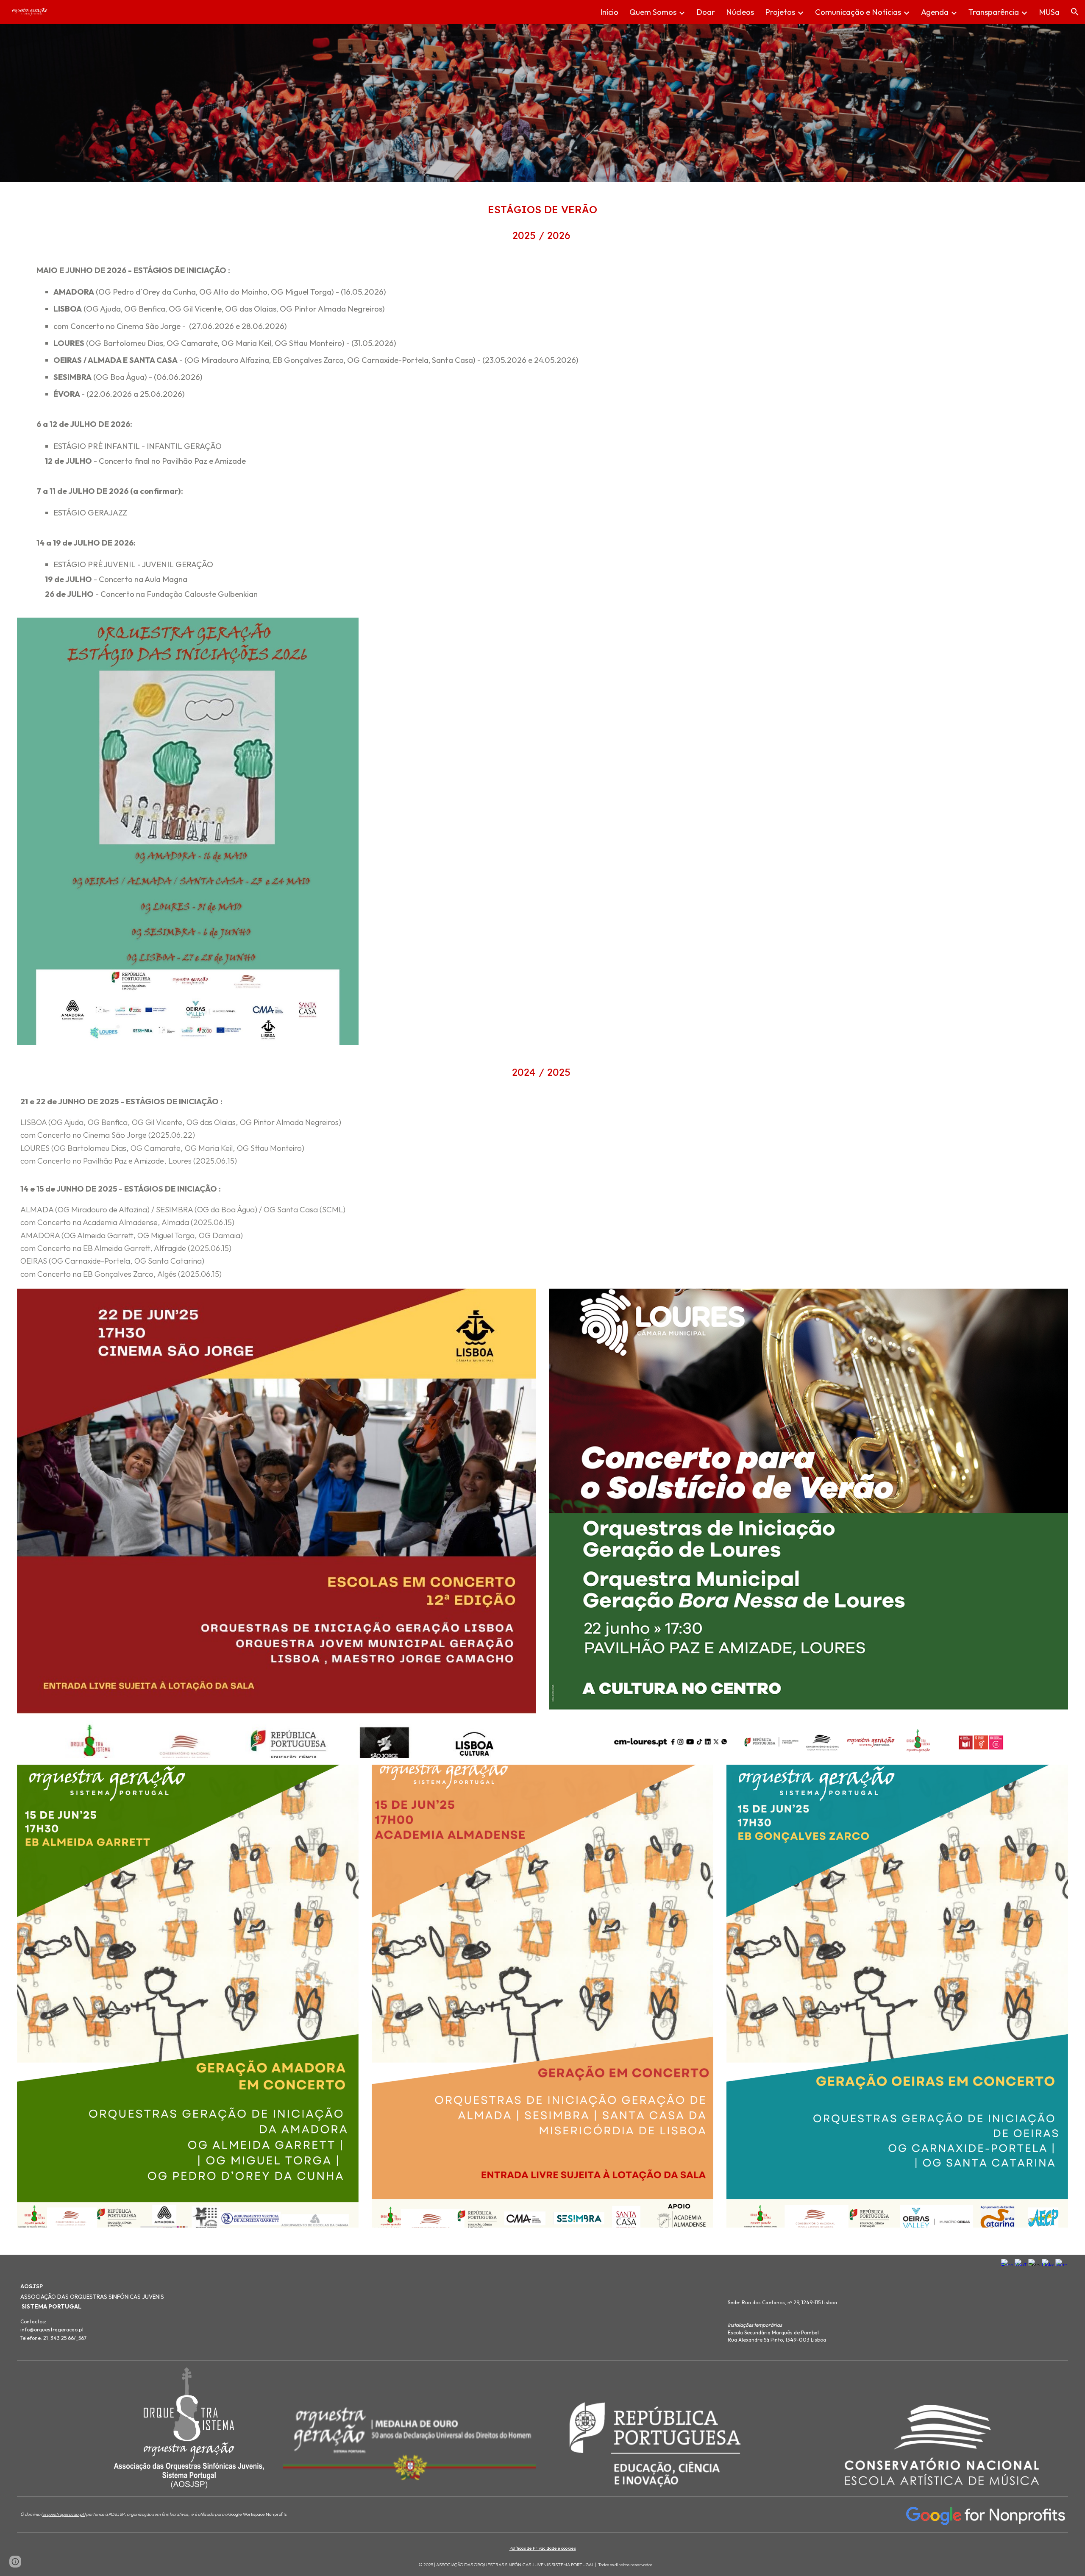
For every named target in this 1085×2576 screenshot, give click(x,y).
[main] (543, 210)
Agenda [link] (935, 12)
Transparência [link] (994, 12)
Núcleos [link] (740, 12)
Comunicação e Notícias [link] (858, 12)
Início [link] (609, 12)
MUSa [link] (1049, 12)
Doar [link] (706, 12)
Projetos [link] (780, 12)
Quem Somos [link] (653, 12)
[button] (1075, 12)
